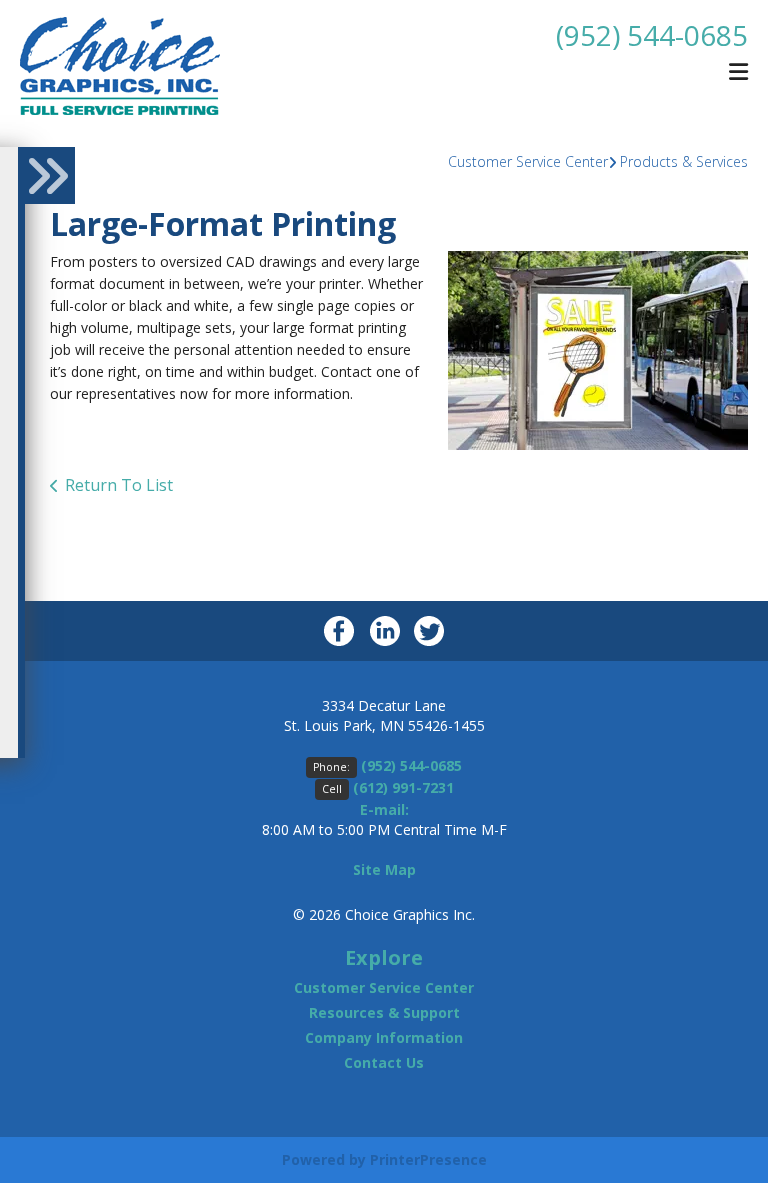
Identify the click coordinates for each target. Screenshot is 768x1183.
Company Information (384, 1037)
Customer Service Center (528, 161)
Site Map (384, 869)
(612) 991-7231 (403, 787)
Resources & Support (384, 1012)
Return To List (119, 485)
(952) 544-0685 (652, 35)
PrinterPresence (428, 1159)
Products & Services (684, 161)
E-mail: (384, 809)
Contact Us (384, 1062)
